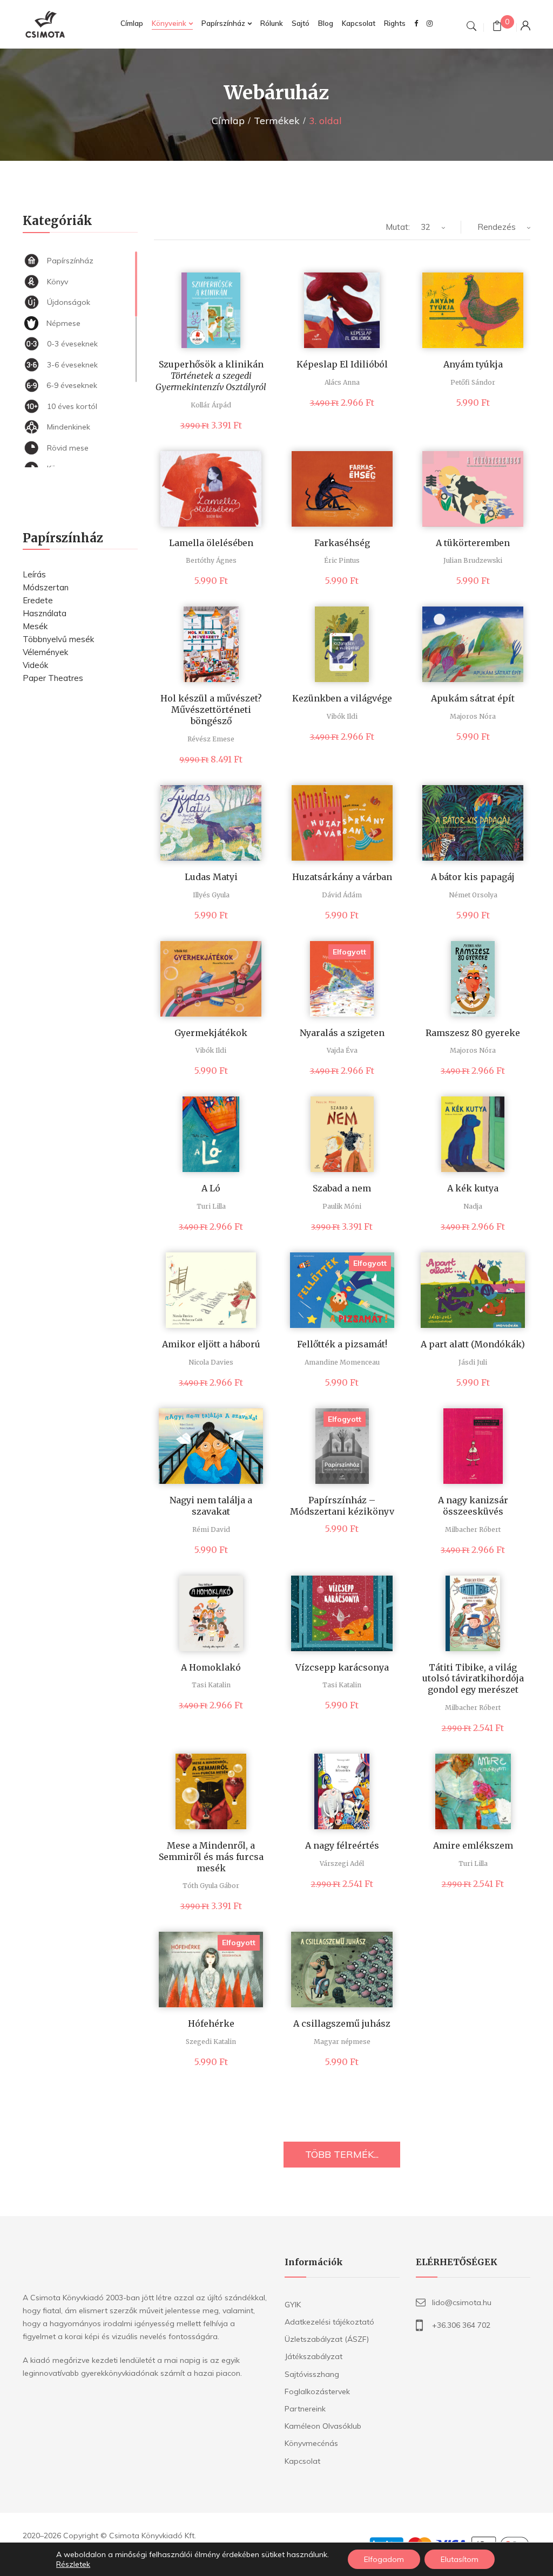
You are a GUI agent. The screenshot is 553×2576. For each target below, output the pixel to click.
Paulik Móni (342, 1206)
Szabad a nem (342, 1188)
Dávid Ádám (342, 895)
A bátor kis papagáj (473, 877)
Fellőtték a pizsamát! (342, 1344)
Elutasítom (460, 2559)
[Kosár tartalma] (497, 27)
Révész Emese (211, 739)
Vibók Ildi (342, 716)
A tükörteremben (473, 543)
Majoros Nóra (473, 716)
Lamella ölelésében (211, 543)
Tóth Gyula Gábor (211, 1886)
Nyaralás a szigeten (342, 1033)
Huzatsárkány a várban (342, 877)
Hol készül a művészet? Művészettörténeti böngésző (211, 710)
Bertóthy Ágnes (211, 560)
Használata (45, 613)
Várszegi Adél (342, 1863)
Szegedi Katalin (211, 2042)
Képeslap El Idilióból (342, 364)
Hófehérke (211, 2023)
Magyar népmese (342, 2042)
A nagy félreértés (342, 1845)
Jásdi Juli (473, 1362)
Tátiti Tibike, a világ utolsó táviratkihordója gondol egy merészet (473, 1679)
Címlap (228, 121)
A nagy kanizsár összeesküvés (473, 1506)
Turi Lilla (211, 1206)
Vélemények (45, 652)
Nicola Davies (211, 1362)
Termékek (277, 121)
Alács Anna (342, 382)
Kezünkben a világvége (342, 698)
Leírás (34, 574)
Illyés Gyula (211, 895)
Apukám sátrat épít (473, 698)
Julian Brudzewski (473, 560)
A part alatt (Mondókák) (473, 1344)
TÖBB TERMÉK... (342, 2154)
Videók (35, 665)
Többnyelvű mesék (58, 639)
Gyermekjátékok (211, 1033)
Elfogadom (384, 2559)
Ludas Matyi (211, 877)
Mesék (35, 626)
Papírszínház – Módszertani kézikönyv (342, 1506)
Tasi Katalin (211, 1685)
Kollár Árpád (211, 405)
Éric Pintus (342, 560)
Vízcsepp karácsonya (342, 1667)
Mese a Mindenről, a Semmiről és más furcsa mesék (211, 1857)
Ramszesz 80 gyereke (473, 1033)
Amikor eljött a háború (211, 1344)
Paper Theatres (53, 678)
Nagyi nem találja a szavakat (211, 1506)
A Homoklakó (211, 1667)
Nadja (473, 1206)
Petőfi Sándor (473, 382)
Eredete (38, 600)
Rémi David (211, 1529)
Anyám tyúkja (473, 364)
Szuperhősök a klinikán (211, 376)
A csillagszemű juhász (342, 2023)
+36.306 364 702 (461, 2325)
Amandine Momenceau (342, 1362)
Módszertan (46, 587)
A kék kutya (473, 1188)
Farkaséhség (342, 543)
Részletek (73, 2564)
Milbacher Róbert (473, 1529)
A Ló (211, 1188)
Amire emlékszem (473, 1845)
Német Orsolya (473, 895)
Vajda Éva (342, 1050)
